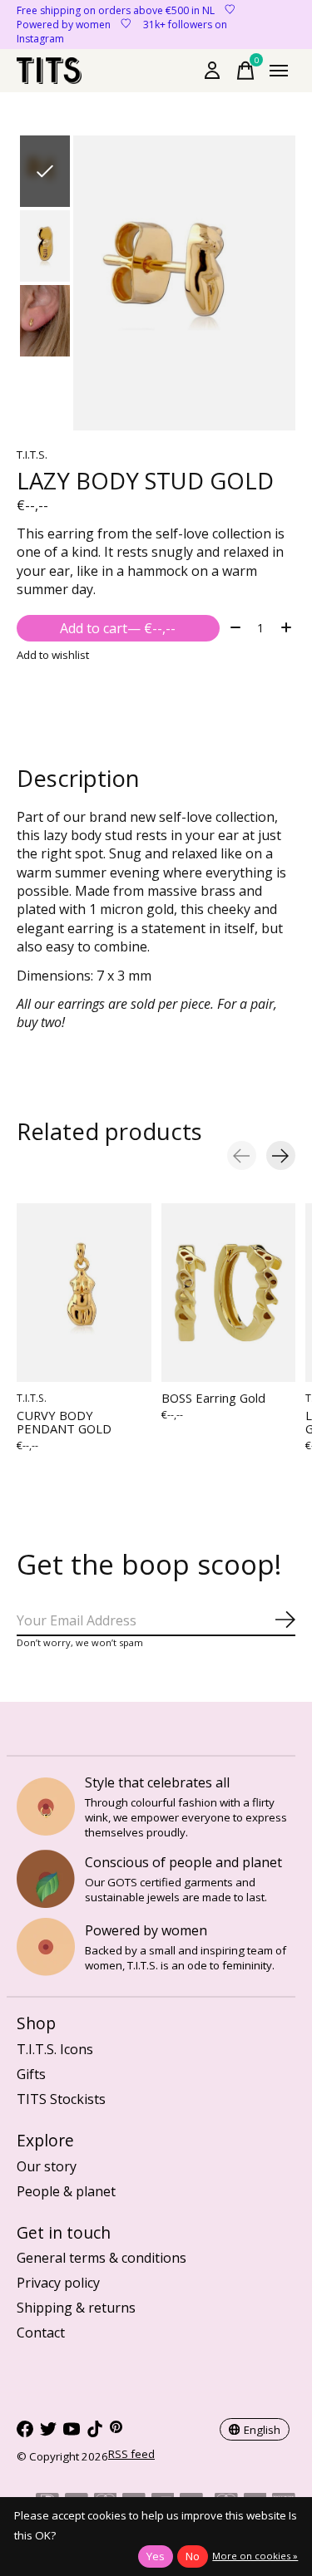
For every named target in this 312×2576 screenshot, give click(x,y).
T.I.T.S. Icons (55, 2049)
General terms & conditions (102, 2258)
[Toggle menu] (279, 71)
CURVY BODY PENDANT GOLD (64, 1423)
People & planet (66, 2191)
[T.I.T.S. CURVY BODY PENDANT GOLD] (84, 1293)
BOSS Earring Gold (213, 1398)
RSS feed (131, 2454)
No (193, 2556)
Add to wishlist (53, 655)
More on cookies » (255, 2556)
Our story (47, 2166)
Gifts (31, 2074)
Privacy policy (58, 2283)
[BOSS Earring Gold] (229, 1293)
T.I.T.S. (32, 455)
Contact (41, 2333)
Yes (156, 2556)
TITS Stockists (61, 2099)
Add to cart (118, 628)
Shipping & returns (76, 2308)
